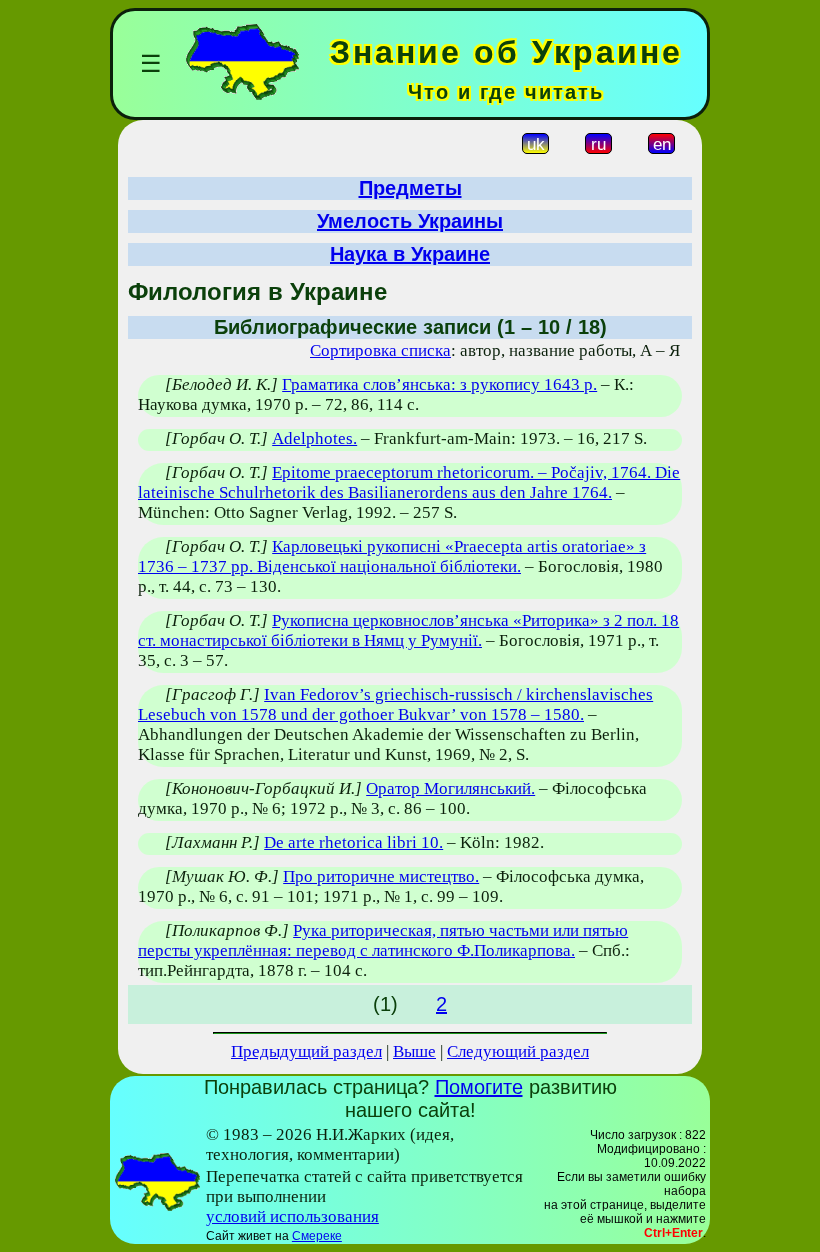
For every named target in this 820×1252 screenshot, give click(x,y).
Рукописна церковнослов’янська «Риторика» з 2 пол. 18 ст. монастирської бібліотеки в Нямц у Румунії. (408, 630)
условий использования (292, 1216)
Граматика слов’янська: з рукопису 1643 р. (439, 384)
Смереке (317, 1236)
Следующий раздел (518, 1051)
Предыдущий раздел (306, 1051)
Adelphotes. (314, 438)
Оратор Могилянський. (450, 788)
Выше (414, 1051)
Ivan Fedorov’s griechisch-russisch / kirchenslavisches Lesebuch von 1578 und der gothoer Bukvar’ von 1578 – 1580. (395, 704)
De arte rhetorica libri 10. (353, 842)
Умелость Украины (410, 221)
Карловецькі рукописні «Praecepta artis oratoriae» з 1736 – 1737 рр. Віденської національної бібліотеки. (392, 556)
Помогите (479, 1087)
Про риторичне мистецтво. (381, 876)
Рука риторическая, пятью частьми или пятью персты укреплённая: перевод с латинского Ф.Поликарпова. (383, 940)
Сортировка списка (380, 350)
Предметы (410, 188)
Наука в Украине (410, 254)
